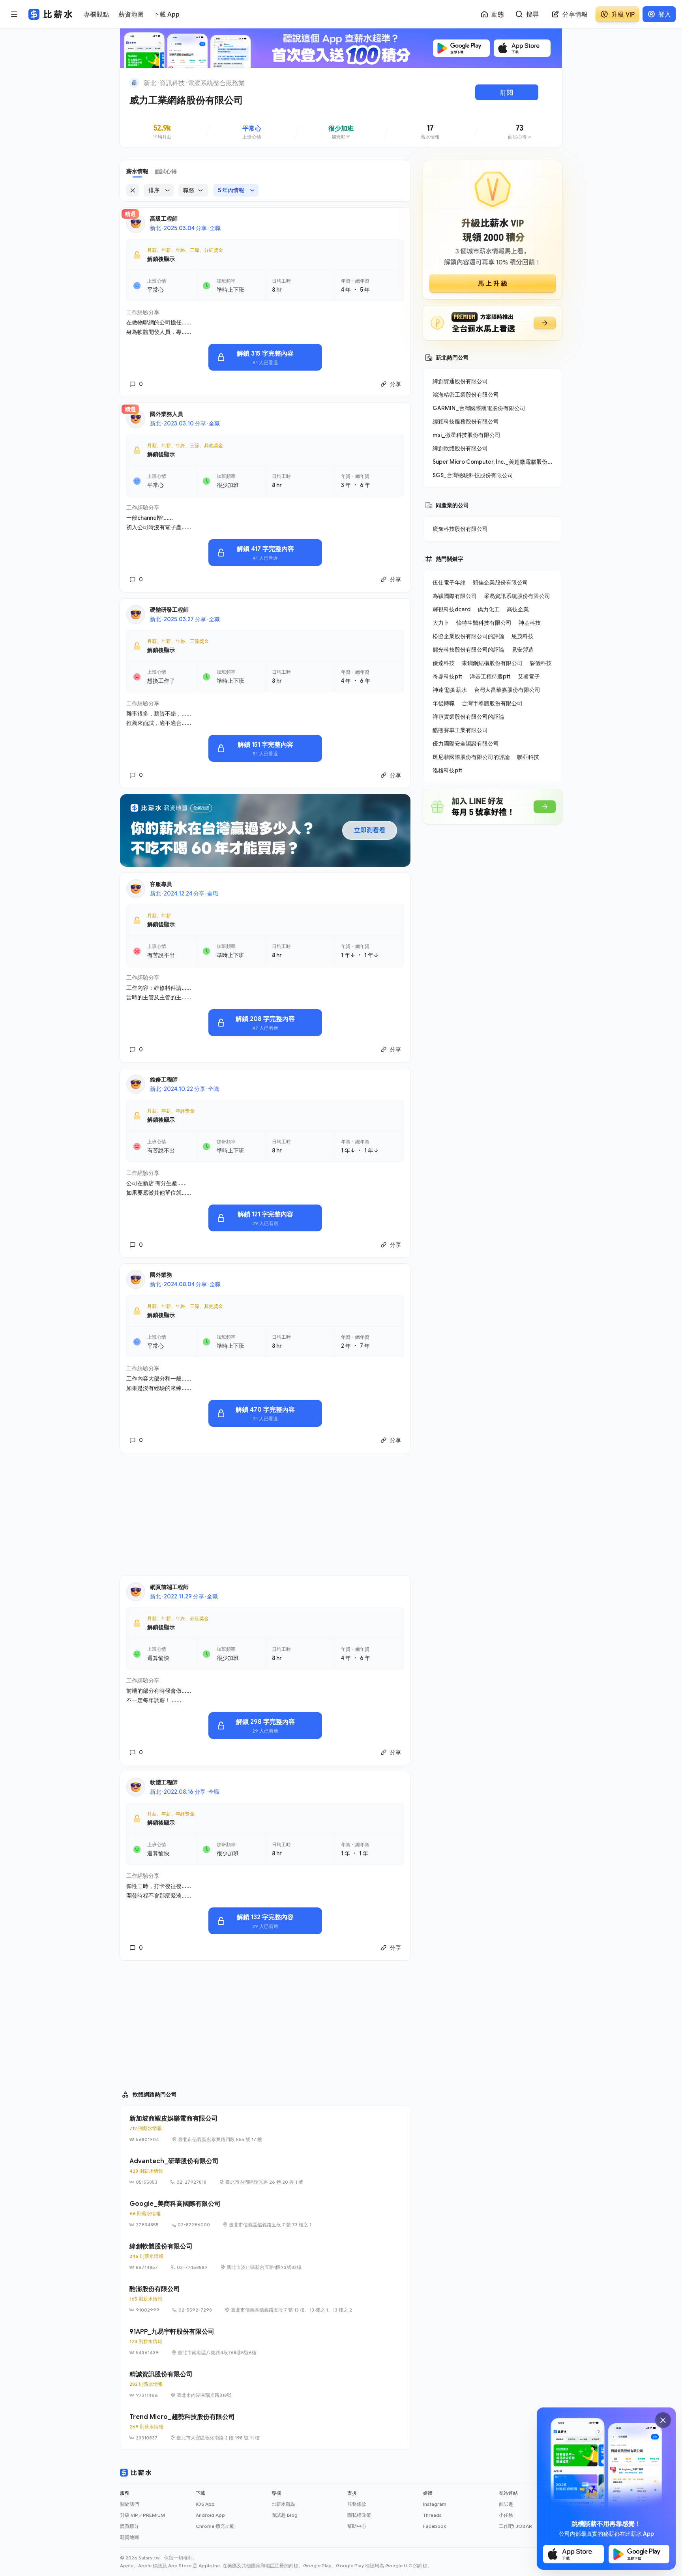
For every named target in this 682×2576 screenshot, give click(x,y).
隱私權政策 (359, 2515)
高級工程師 (164, 218)
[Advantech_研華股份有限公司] (265, 2171)
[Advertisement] (265, 1514)
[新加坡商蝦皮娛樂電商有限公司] (265, 2128)
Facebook (435, 2526)
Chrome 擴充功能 (215, 2526)
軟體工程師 (164, 1782)
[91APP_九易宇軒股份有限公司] (265, 2342)
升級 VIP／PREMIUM (142, 2515)
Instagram (435, 2504)
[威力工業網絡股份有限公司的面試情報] (520, 132)
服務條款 (357, 2504)
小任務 (506, 2515)
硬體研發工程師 (169, 610)
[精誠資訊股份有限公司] (265, 2384)
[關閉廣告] (663, 2420)
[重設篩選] (133, 190)
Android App (210, 2515)
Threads (432, 2515)
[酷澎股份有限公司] (265, 2299)
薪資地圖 (129, 2537)
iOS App (205, 2504)
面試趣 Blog (285, 2515)
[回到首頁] (134, 83)
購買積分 (129, 2526)
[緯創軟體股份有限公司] (265, 2256)
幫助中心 (357, 2526)
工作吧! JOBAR (515, 2526)
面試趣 (506, 2504)
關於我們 (129, 2504)
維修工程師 (164, 1079)
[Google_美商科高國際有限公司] (265, 2214)
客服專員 (161, 884)
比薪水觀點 (283, 2504)
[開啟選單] (14, 14)
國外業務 (161, 1275)
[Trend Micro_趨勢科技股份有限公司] (265, 2427)
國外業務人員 (167, 414)
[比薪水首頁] (136, 2473)
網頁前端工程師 (169, 1587)
